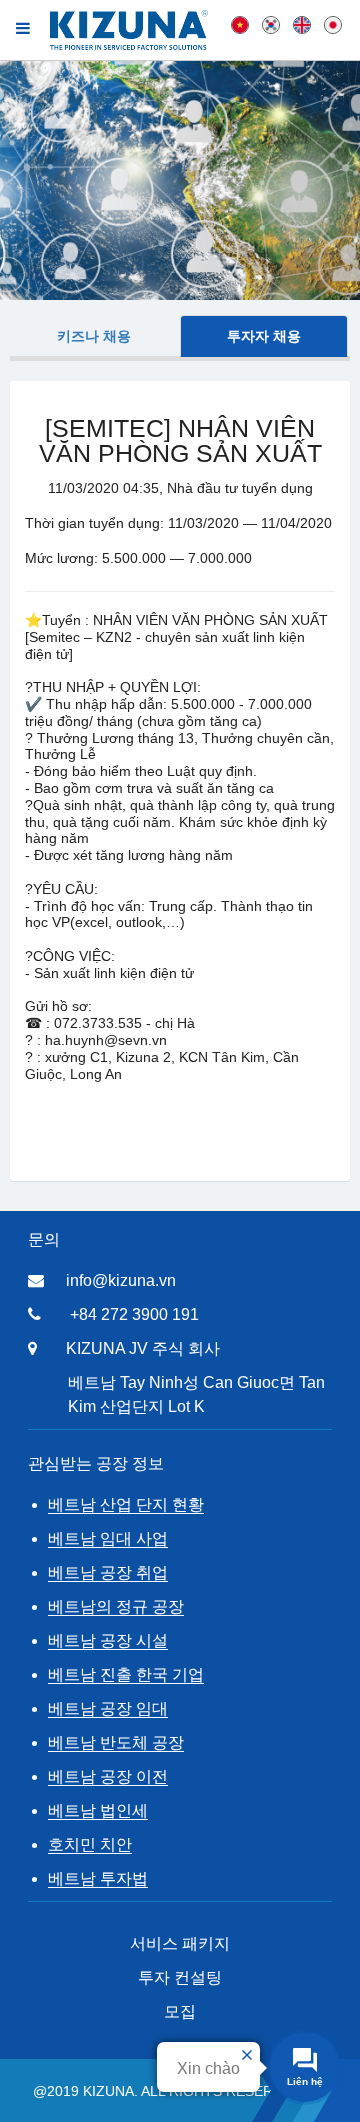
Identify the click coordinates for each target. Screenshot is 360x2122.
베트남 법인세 (98, 1810)
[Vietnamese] (240, 24)
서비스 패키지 (180, 1943)
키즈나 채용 (94, 336)
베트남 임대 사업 (108, 1538)
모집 (180, 2011)
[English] (302, 24)
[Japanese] (333, 24)
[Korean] (271, 24)
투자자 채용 (264, 336)
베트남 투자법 (98, 1878)
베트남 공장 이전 (108, 1776)
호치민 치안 (90, 1844)
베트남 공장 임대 (108, 1708)
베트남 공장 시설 (108, 1640)
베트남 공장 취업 (108, 1572)
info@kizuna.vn (121, 1280)
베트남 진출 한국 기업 (126, 1674)
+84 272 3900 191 (134, 1314)
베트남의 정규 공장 (116, 1606)
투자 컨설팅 (180, 1977)
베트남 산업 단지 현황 (126, 1504)
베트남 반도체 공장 (116, 1742)
